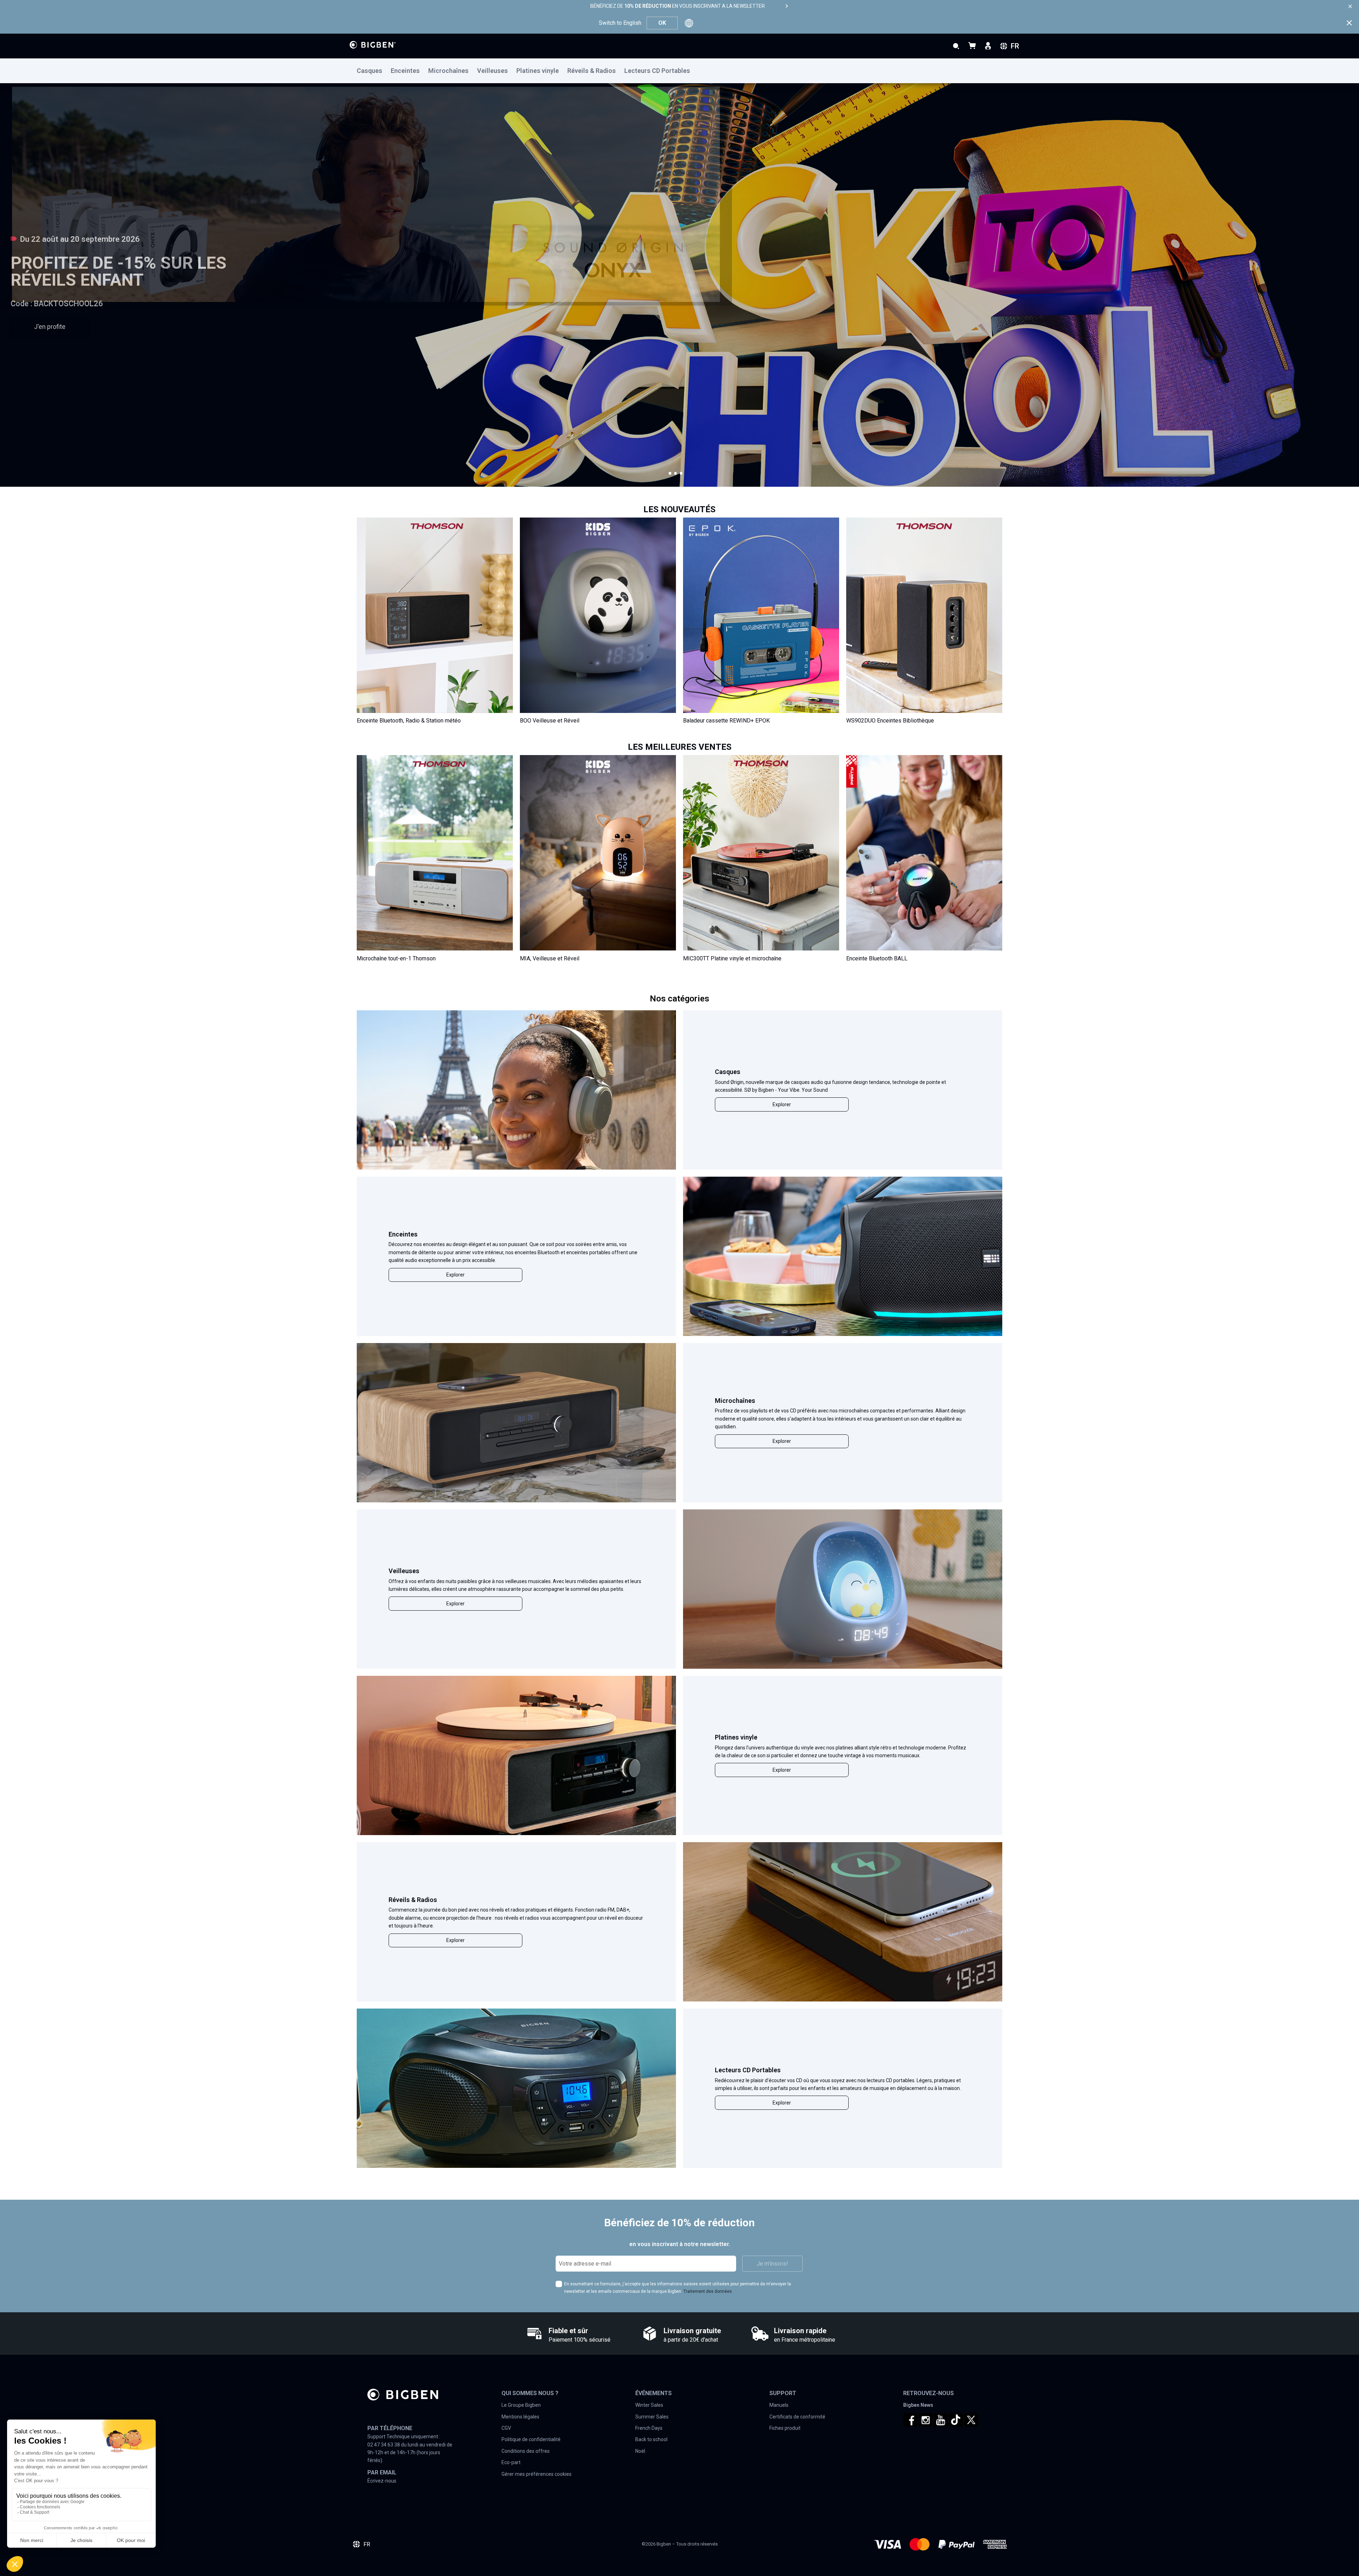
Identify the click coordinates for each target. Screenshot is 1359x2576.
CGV (506, 2428)
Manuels (779, 2405)
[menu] (679, 71)
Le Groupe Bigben (521, 2405)
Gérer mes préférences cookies (537, 2474)
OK (662, 23)
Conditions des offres (526, 2451)
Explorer (782, 1104)
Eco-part (511, 2462)
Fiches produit (785, 2428)
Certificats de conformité (797, 2417)
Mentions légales (520, 2417)
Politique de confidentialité (531, 2439)
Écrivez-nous (382, 2481)
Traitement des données (708, 2291)
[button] (670, 473)
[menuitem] (374, 71)
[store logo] (373, 45)
